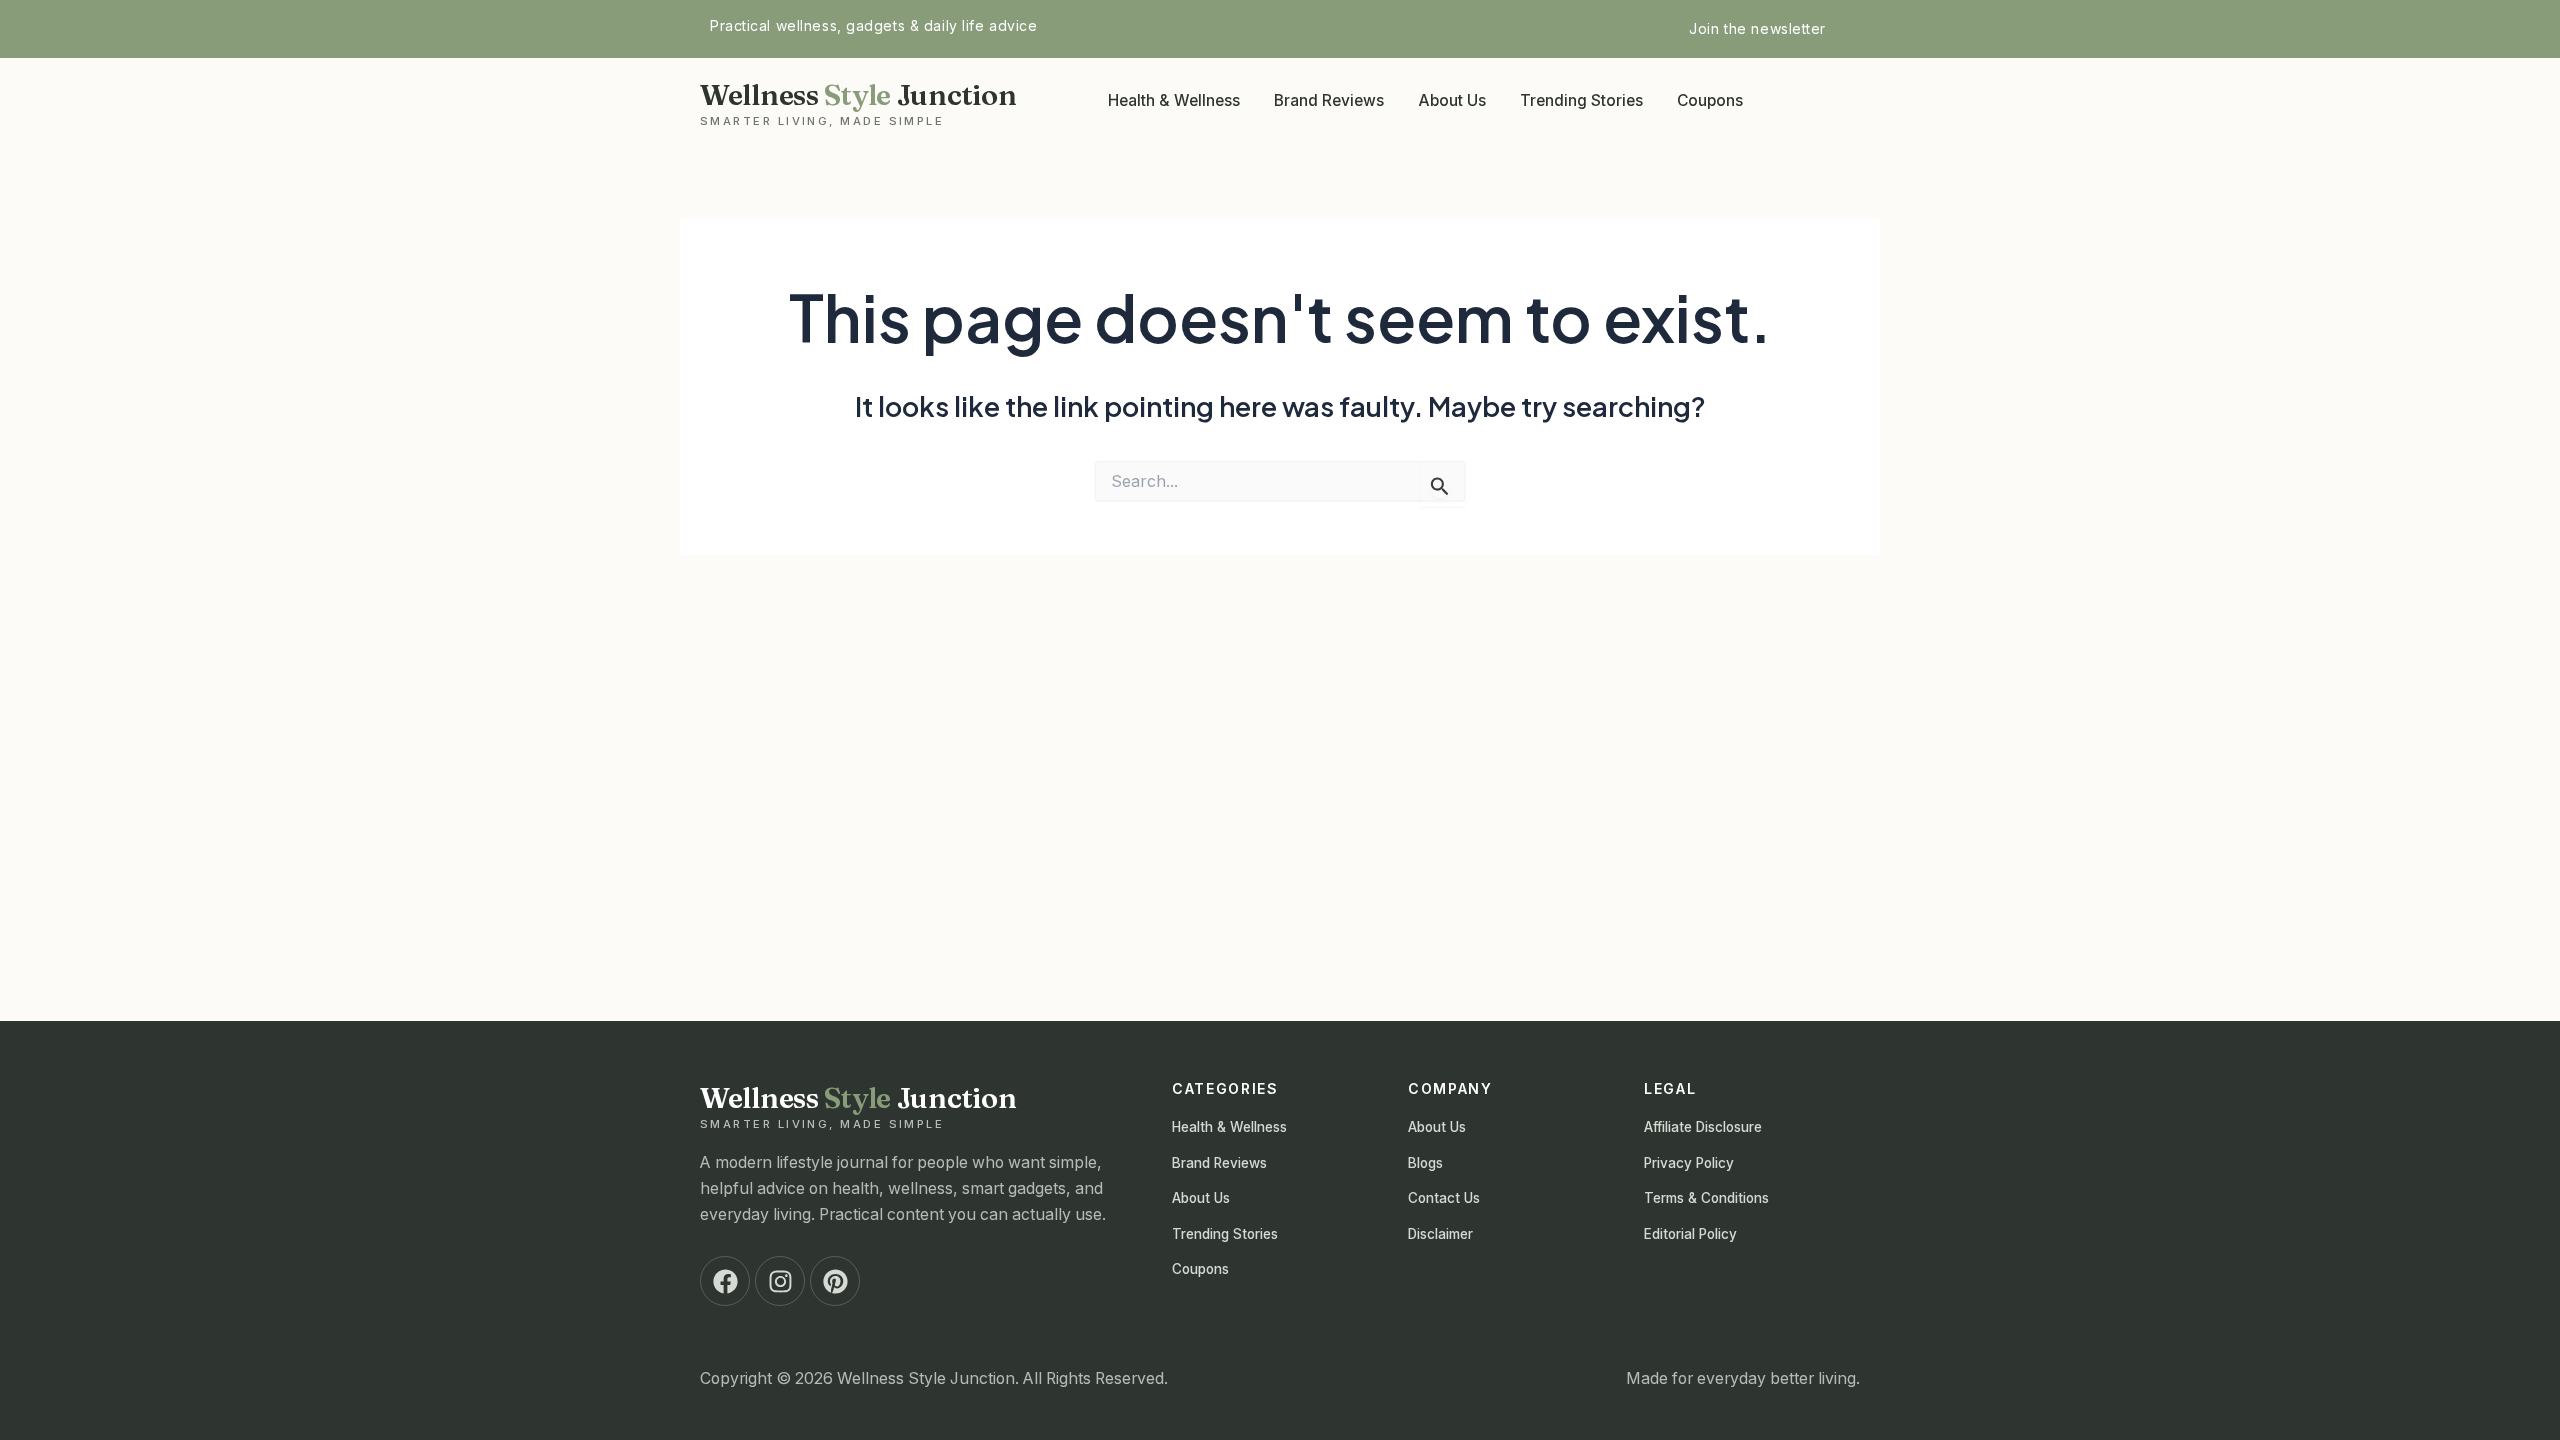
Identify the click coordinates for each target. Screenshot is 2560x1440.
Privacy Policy (1689, 1163)
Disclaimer (1440, 1234)
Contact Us (1444, 1198)
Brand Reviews (1329, 100)
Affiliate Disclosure (1703, 1127)
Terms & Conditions (1706, 1198)
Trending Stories (1581, 100)
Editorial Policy (1690, 1234)
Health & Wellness (1174, 100)
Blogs (1425, 1163)
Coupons (1710, 100)
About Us (1452, 100)
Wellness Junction (858, 102)
